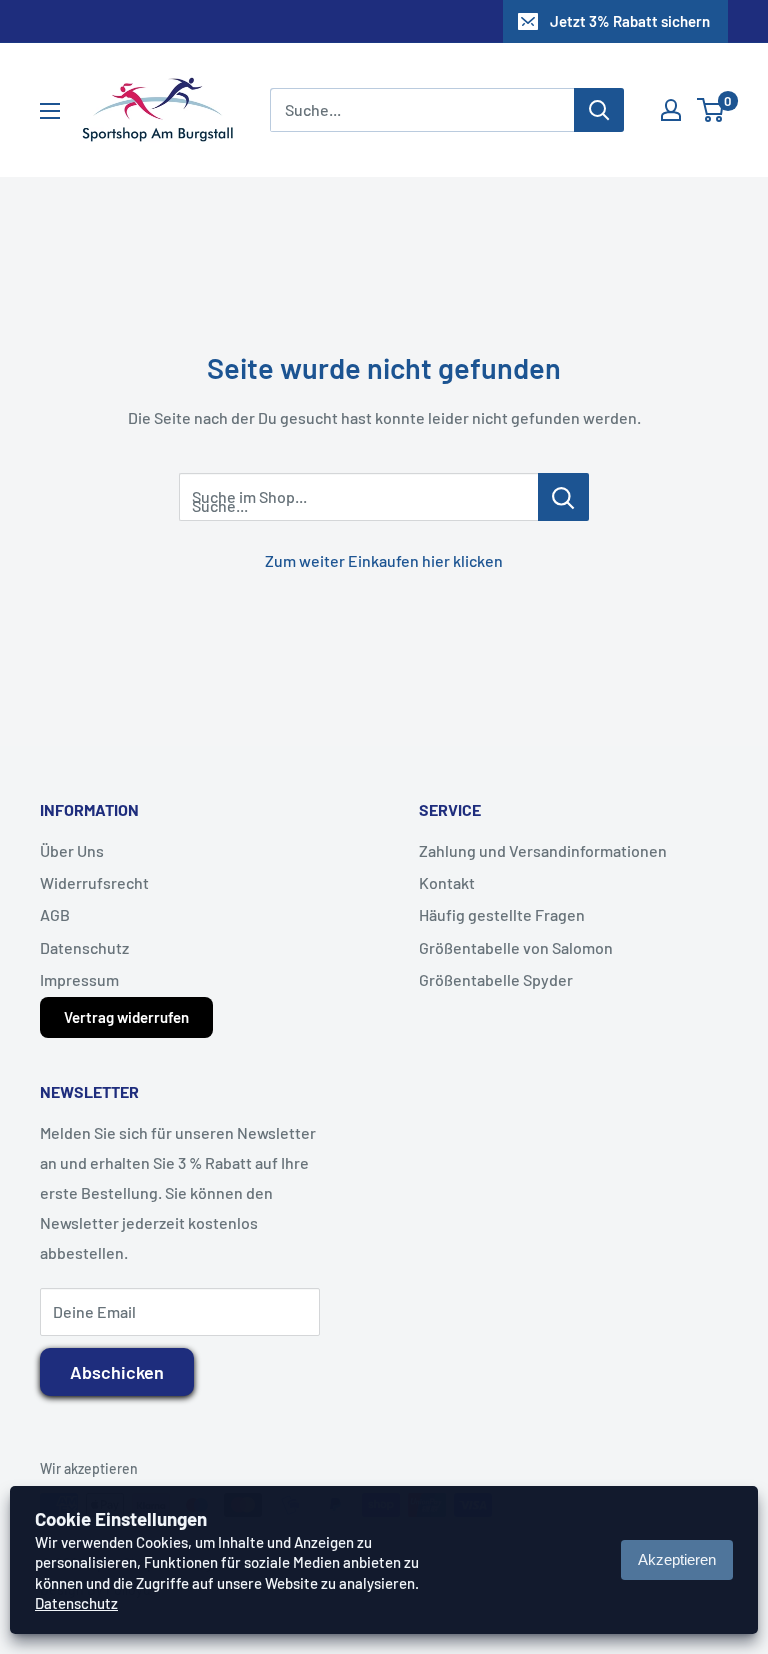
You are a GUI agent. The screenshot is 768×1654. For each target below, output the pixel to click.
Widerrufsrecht (94, 882)
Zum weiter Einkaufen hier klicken (384, 560)
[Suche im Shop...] (563, 497)
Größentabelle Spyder (496, 979)
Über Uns (72, 850)
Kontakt (447, 882)
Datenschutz (84, 947)
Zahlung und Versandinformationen (543, 850)
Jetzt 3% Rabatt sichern (630, 21)
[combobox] (422, 110)
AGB (55, 914)
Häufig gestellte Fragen (502, 914)
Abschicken (117, 1372)
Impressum (79, 979)
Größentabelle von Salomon (516, 947)
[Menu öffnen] (50, 111)
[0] (711, 110)
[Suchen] (599, 110)
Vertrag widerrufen (126, 1017)
